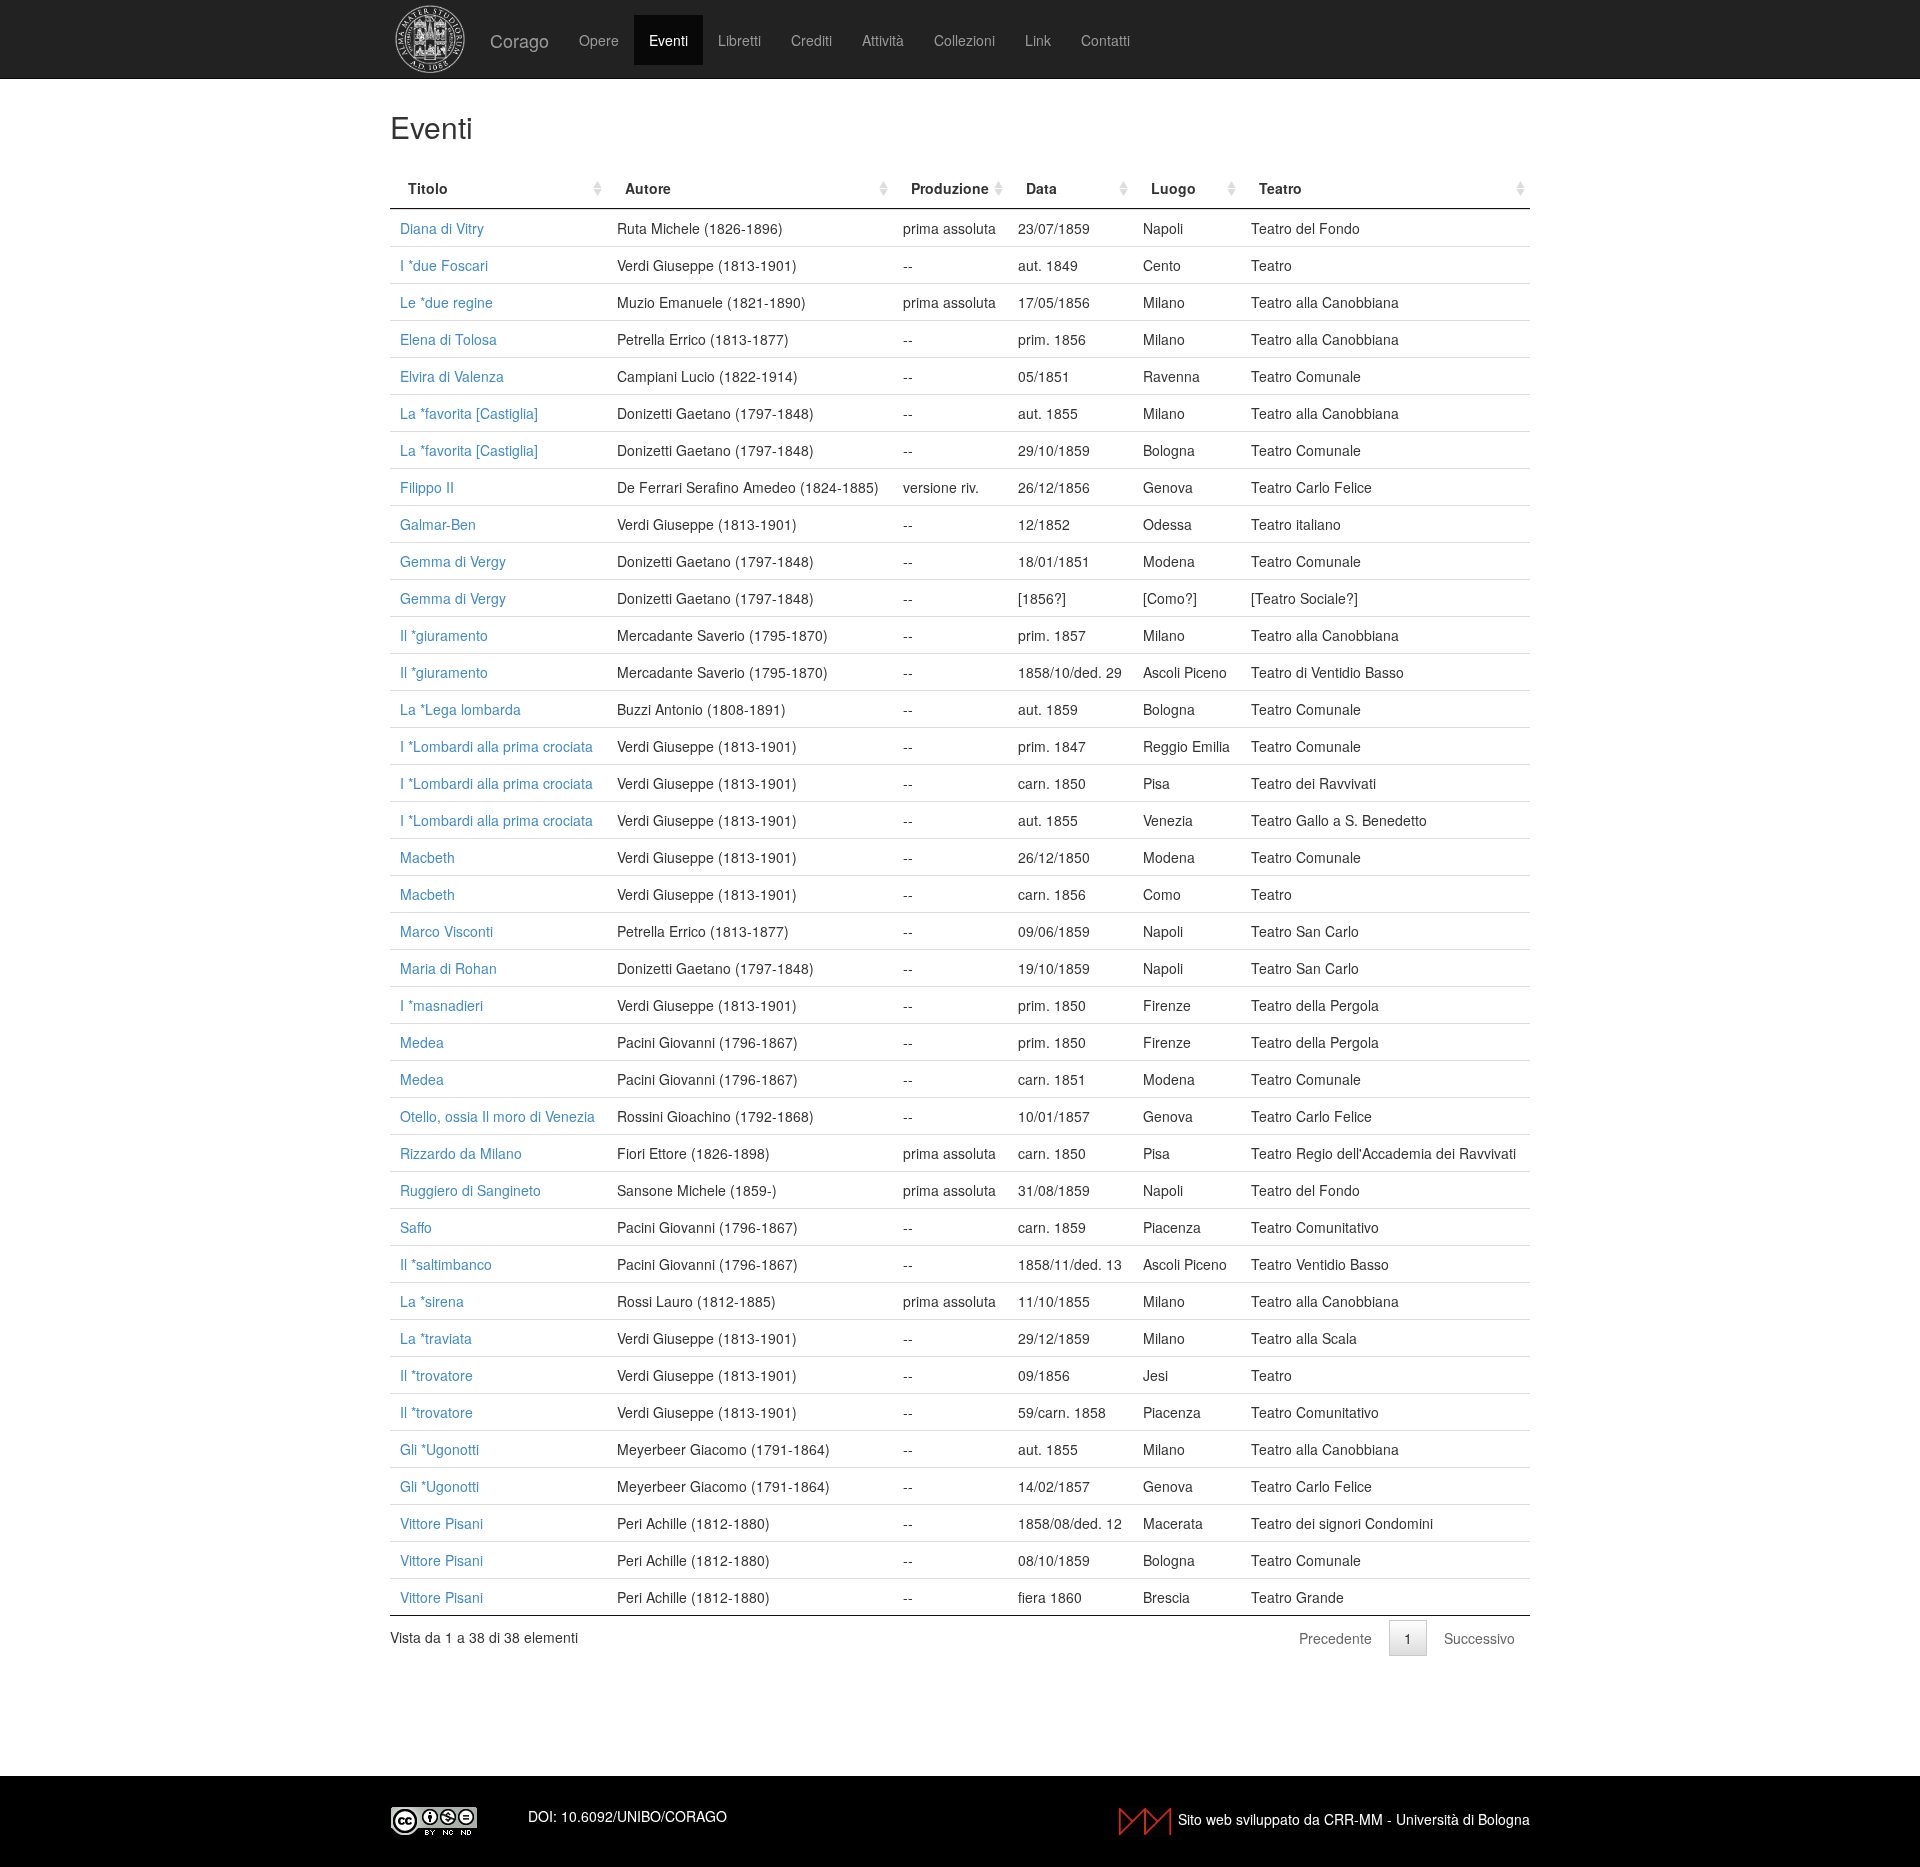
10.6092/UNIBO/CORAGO (644, 1816)
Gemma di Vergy (453, 561)
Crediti (811, 40)
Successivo (1479, 1638)
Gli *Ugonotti (439, 1449)
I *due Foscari (444, 265)
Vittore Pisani (441, 1523)
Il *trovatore (436, 1375)
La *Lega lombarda (460, 709)
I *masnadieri (441, 1005)
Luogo (1173, 188)
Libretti (739, 40)
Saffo (416, 1227)
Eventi (668, 40)
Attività (883, 40)
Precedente (1335, 1638)
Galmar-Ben (438, 524)
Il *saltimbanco (446, 1264)
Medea (422, 1042)
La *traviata (436, 1338)
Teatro (1280, 188)
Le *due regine (446, 302)
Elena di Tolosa (448, 339)
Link (1038, 40)
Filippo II (427, 487)
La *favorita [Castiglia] (469, 413)
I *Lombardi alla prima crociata (496, 746)
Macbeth (427, 857)
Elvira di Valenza (452, 376)
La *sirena (432, 1301)
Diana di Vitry (442, 228)
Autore (648, 188)
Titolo (428, 188)
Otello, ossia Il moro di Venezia (497, 1116)
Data (1041, 188)
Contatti (1105, 40)
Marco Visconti (446, 931)
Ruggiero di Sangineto (470, 1190)
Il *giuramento (444, 635)
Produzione (950, 188)
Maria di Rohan (448, 968)
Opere (599, 40)
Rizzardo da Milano (461, 1153)
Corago (519, 40)
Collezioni (964, 40)
